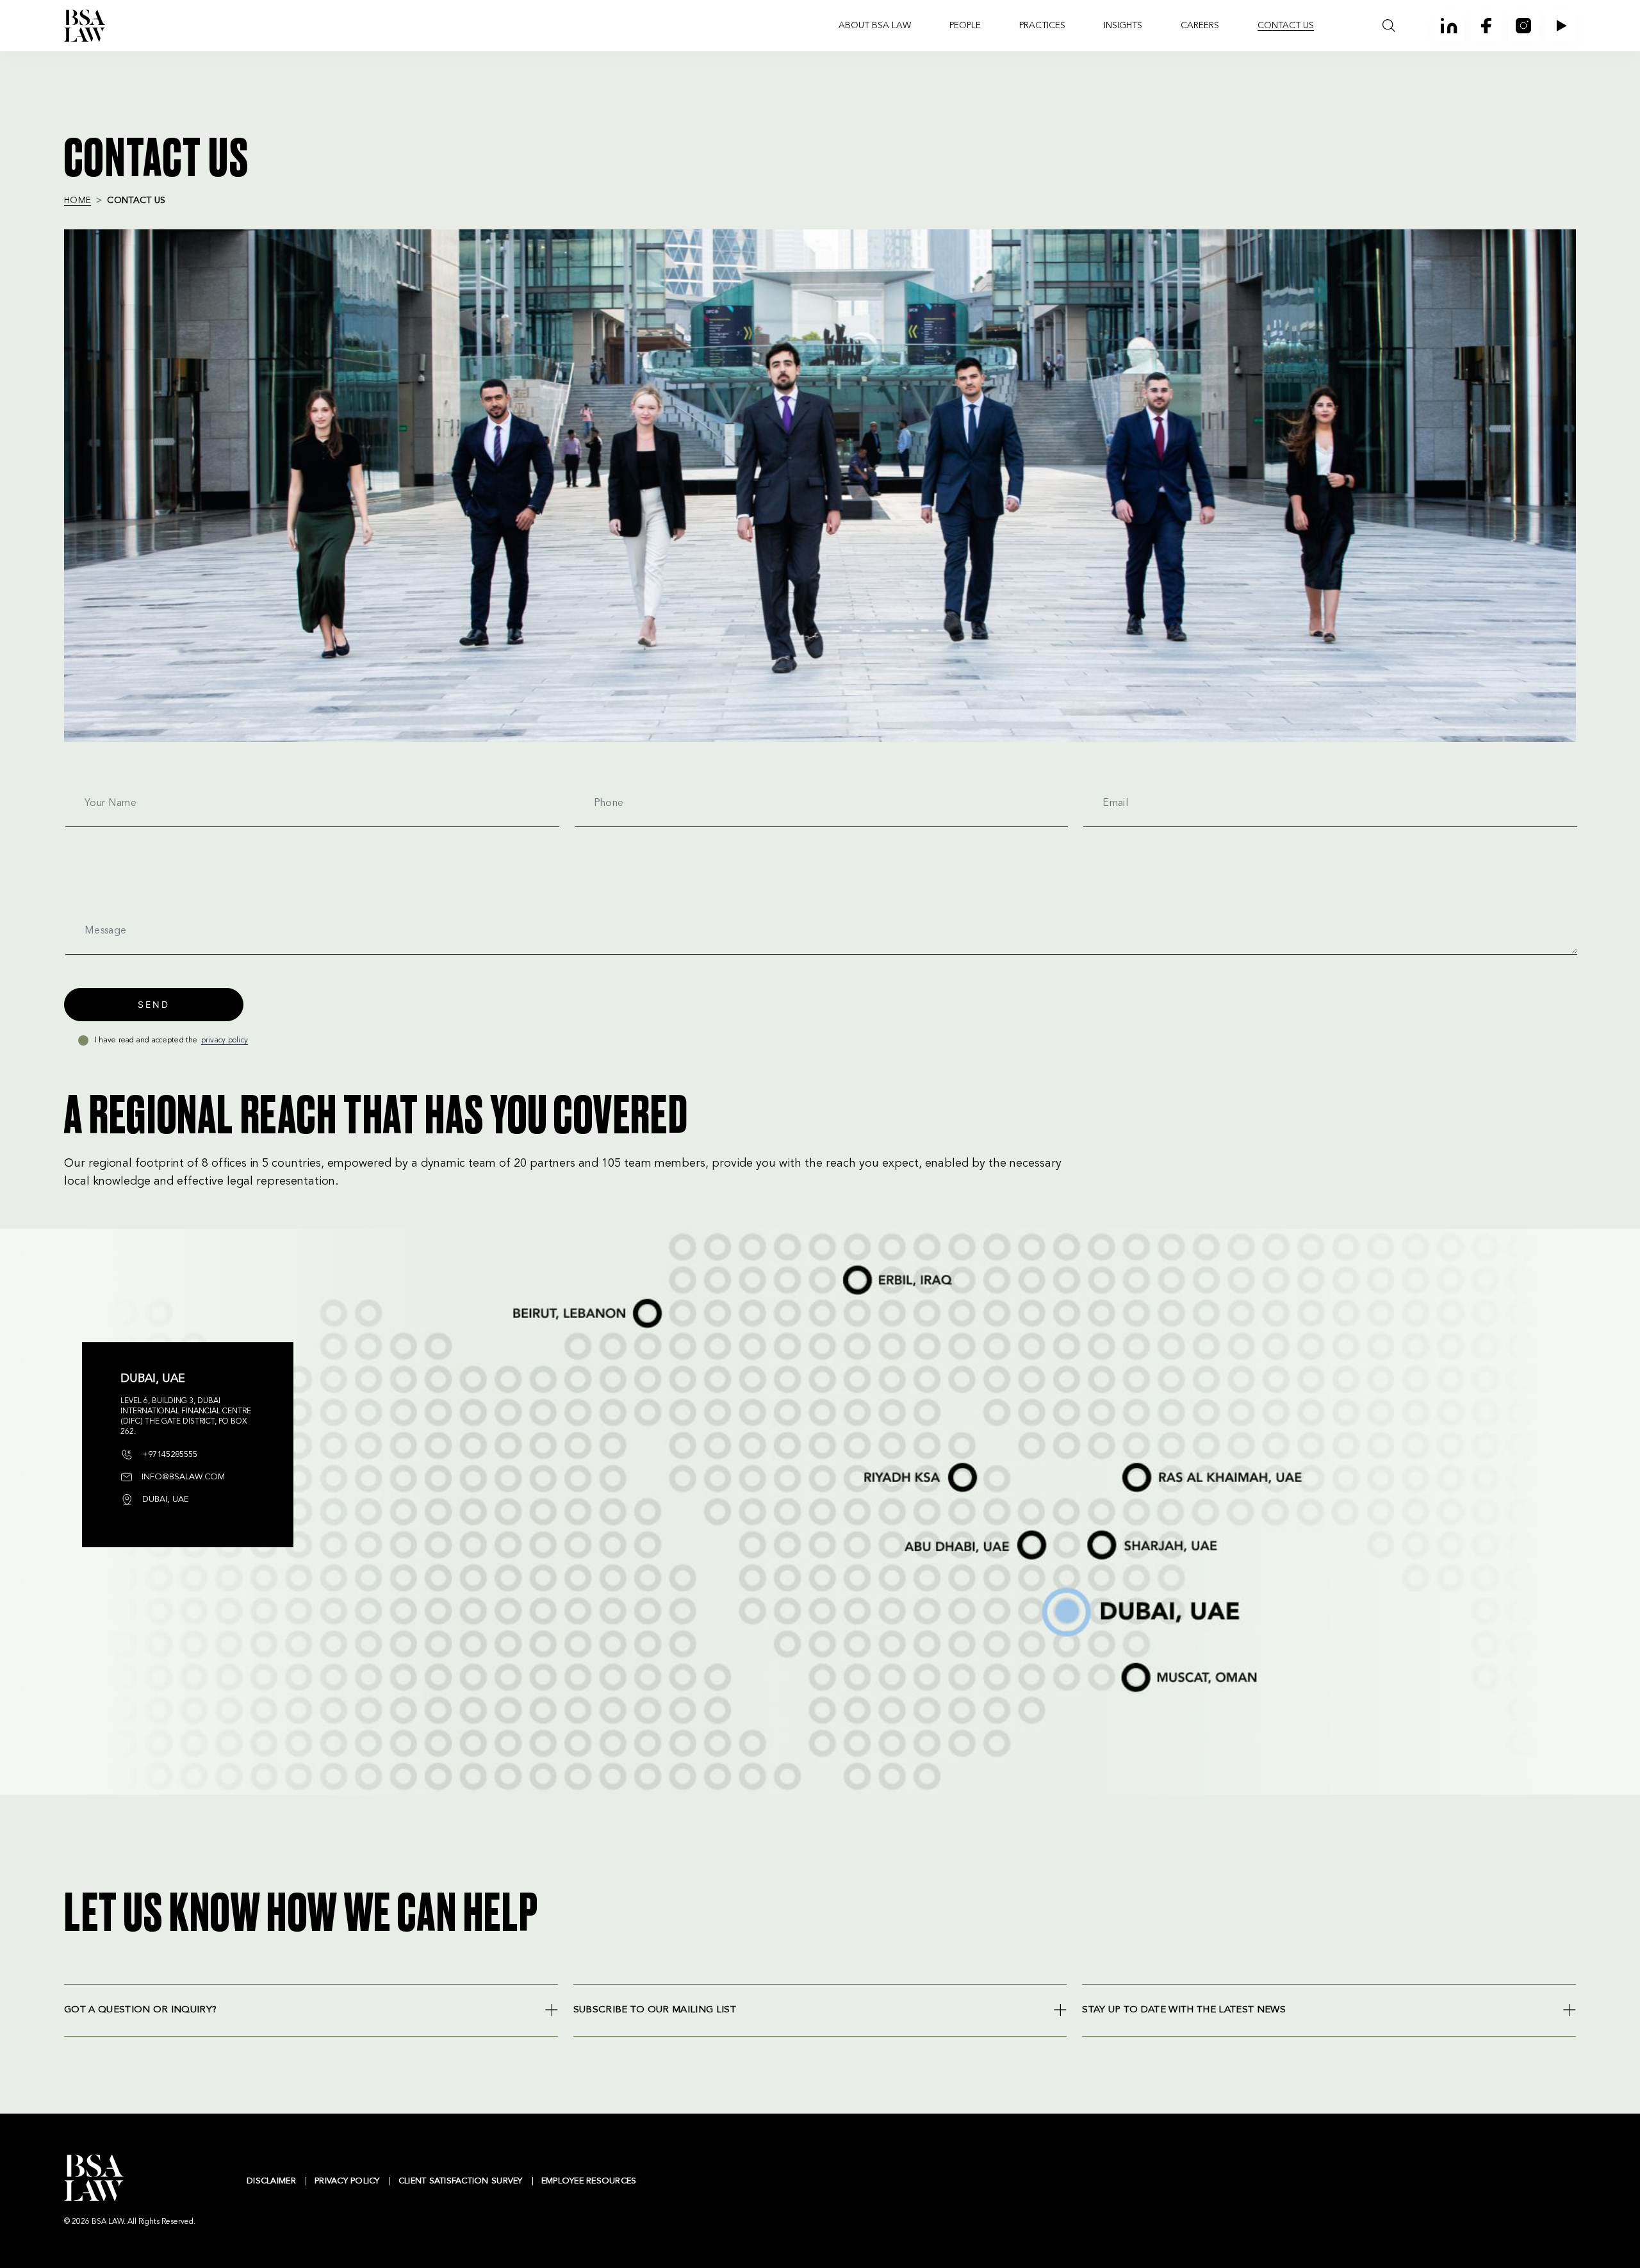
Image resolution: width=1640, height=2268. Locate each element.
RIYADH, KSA (868, 1465)
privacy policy (225, 1040)
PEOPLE (965, 26)
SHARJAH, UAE (1101, 1533)
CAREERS (1200, 26)
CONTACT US (1286, 26)
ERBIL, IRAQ (851, 1267)
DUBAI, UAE (1047, 1589)
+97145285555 (168, 1455)
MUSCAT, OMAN (1135, 1663)
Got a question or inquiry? (140, 2010)
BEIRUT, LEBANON (531, 1301)
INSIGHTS (1123, 26)
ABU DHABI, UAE (922, 1533)
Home (78, 201)
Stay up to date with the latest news (1184, 2010)
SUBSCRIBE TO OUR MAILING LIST (655, 2010)
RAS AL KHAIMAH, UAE (1143, 1461)
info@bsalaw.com (182, 1477)
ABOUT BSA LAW (875, 26)
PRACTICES (1042, 26)
